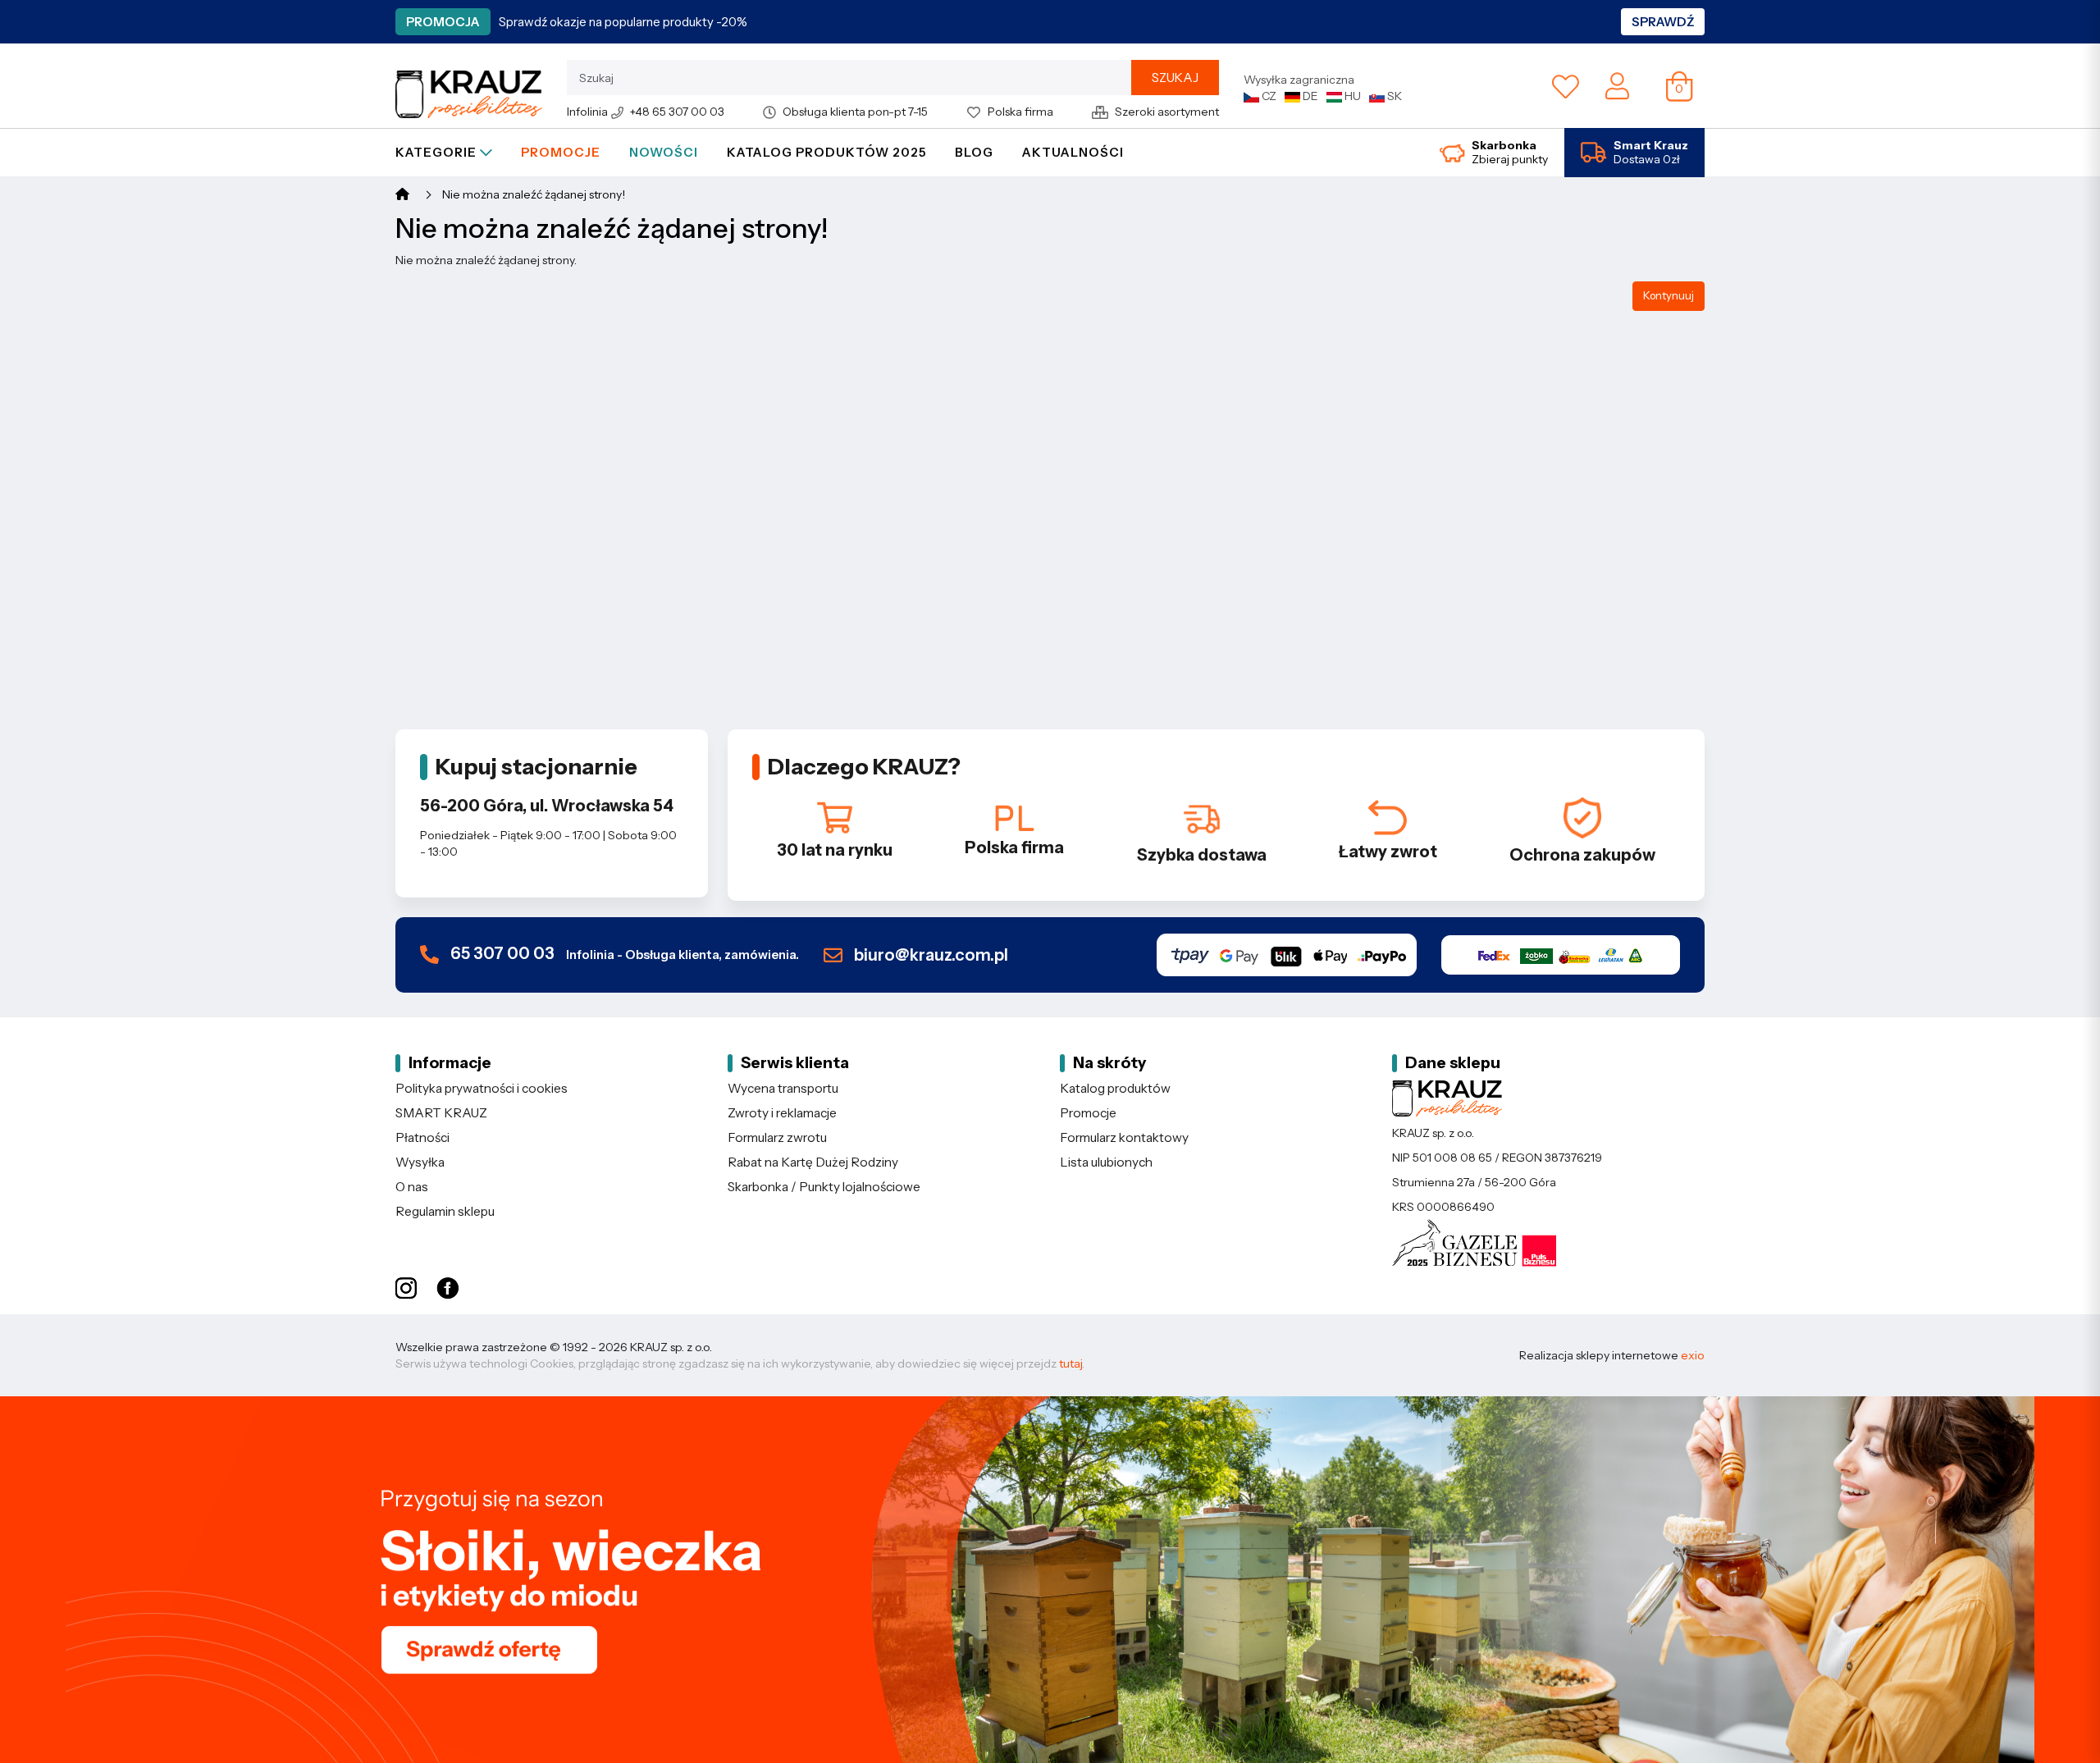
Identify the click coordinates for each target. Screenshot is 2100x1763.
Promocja (443, 22)
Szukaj (1175, 78)
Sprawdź (1663, 22)
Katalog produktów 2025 (826, 152)
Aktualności (1073, 152)
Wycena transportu (783, 1088)
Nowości (664, 152)
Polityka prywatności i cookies (482, 1088)
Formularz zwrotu (777, 1137)
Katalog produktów (1115, 1088)
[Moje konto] (1617, 84)
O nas (412, 1187)
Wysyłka (420, 1162)
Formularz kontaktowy (1124, 1137)
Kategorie (438, 152)
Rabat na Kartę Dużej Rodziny (813, 1162)
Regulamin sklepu (445, 1211)
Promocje (561, 152)
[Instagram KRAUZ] (406, 1289)
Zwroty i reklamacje (782, 1113)
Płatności (422, 1137)
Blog (974, 152)
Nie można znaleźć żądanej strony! (534, 194)
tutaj (1071, 1363)
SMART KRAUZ (441, 1113)
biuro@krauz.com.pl (929, 955)
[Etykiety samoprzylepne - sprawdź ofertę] (1050, 1580)
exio (1693, 1355)
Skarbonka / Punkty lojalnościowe (824, 1187)
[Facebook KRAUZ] (447, 1289)
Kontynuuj (1669, 295)
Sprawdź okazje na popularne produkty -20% (623, 22)
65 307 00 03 (623, 954)
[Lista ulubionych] (1566, 86)
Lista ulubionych (1106, 1162)
